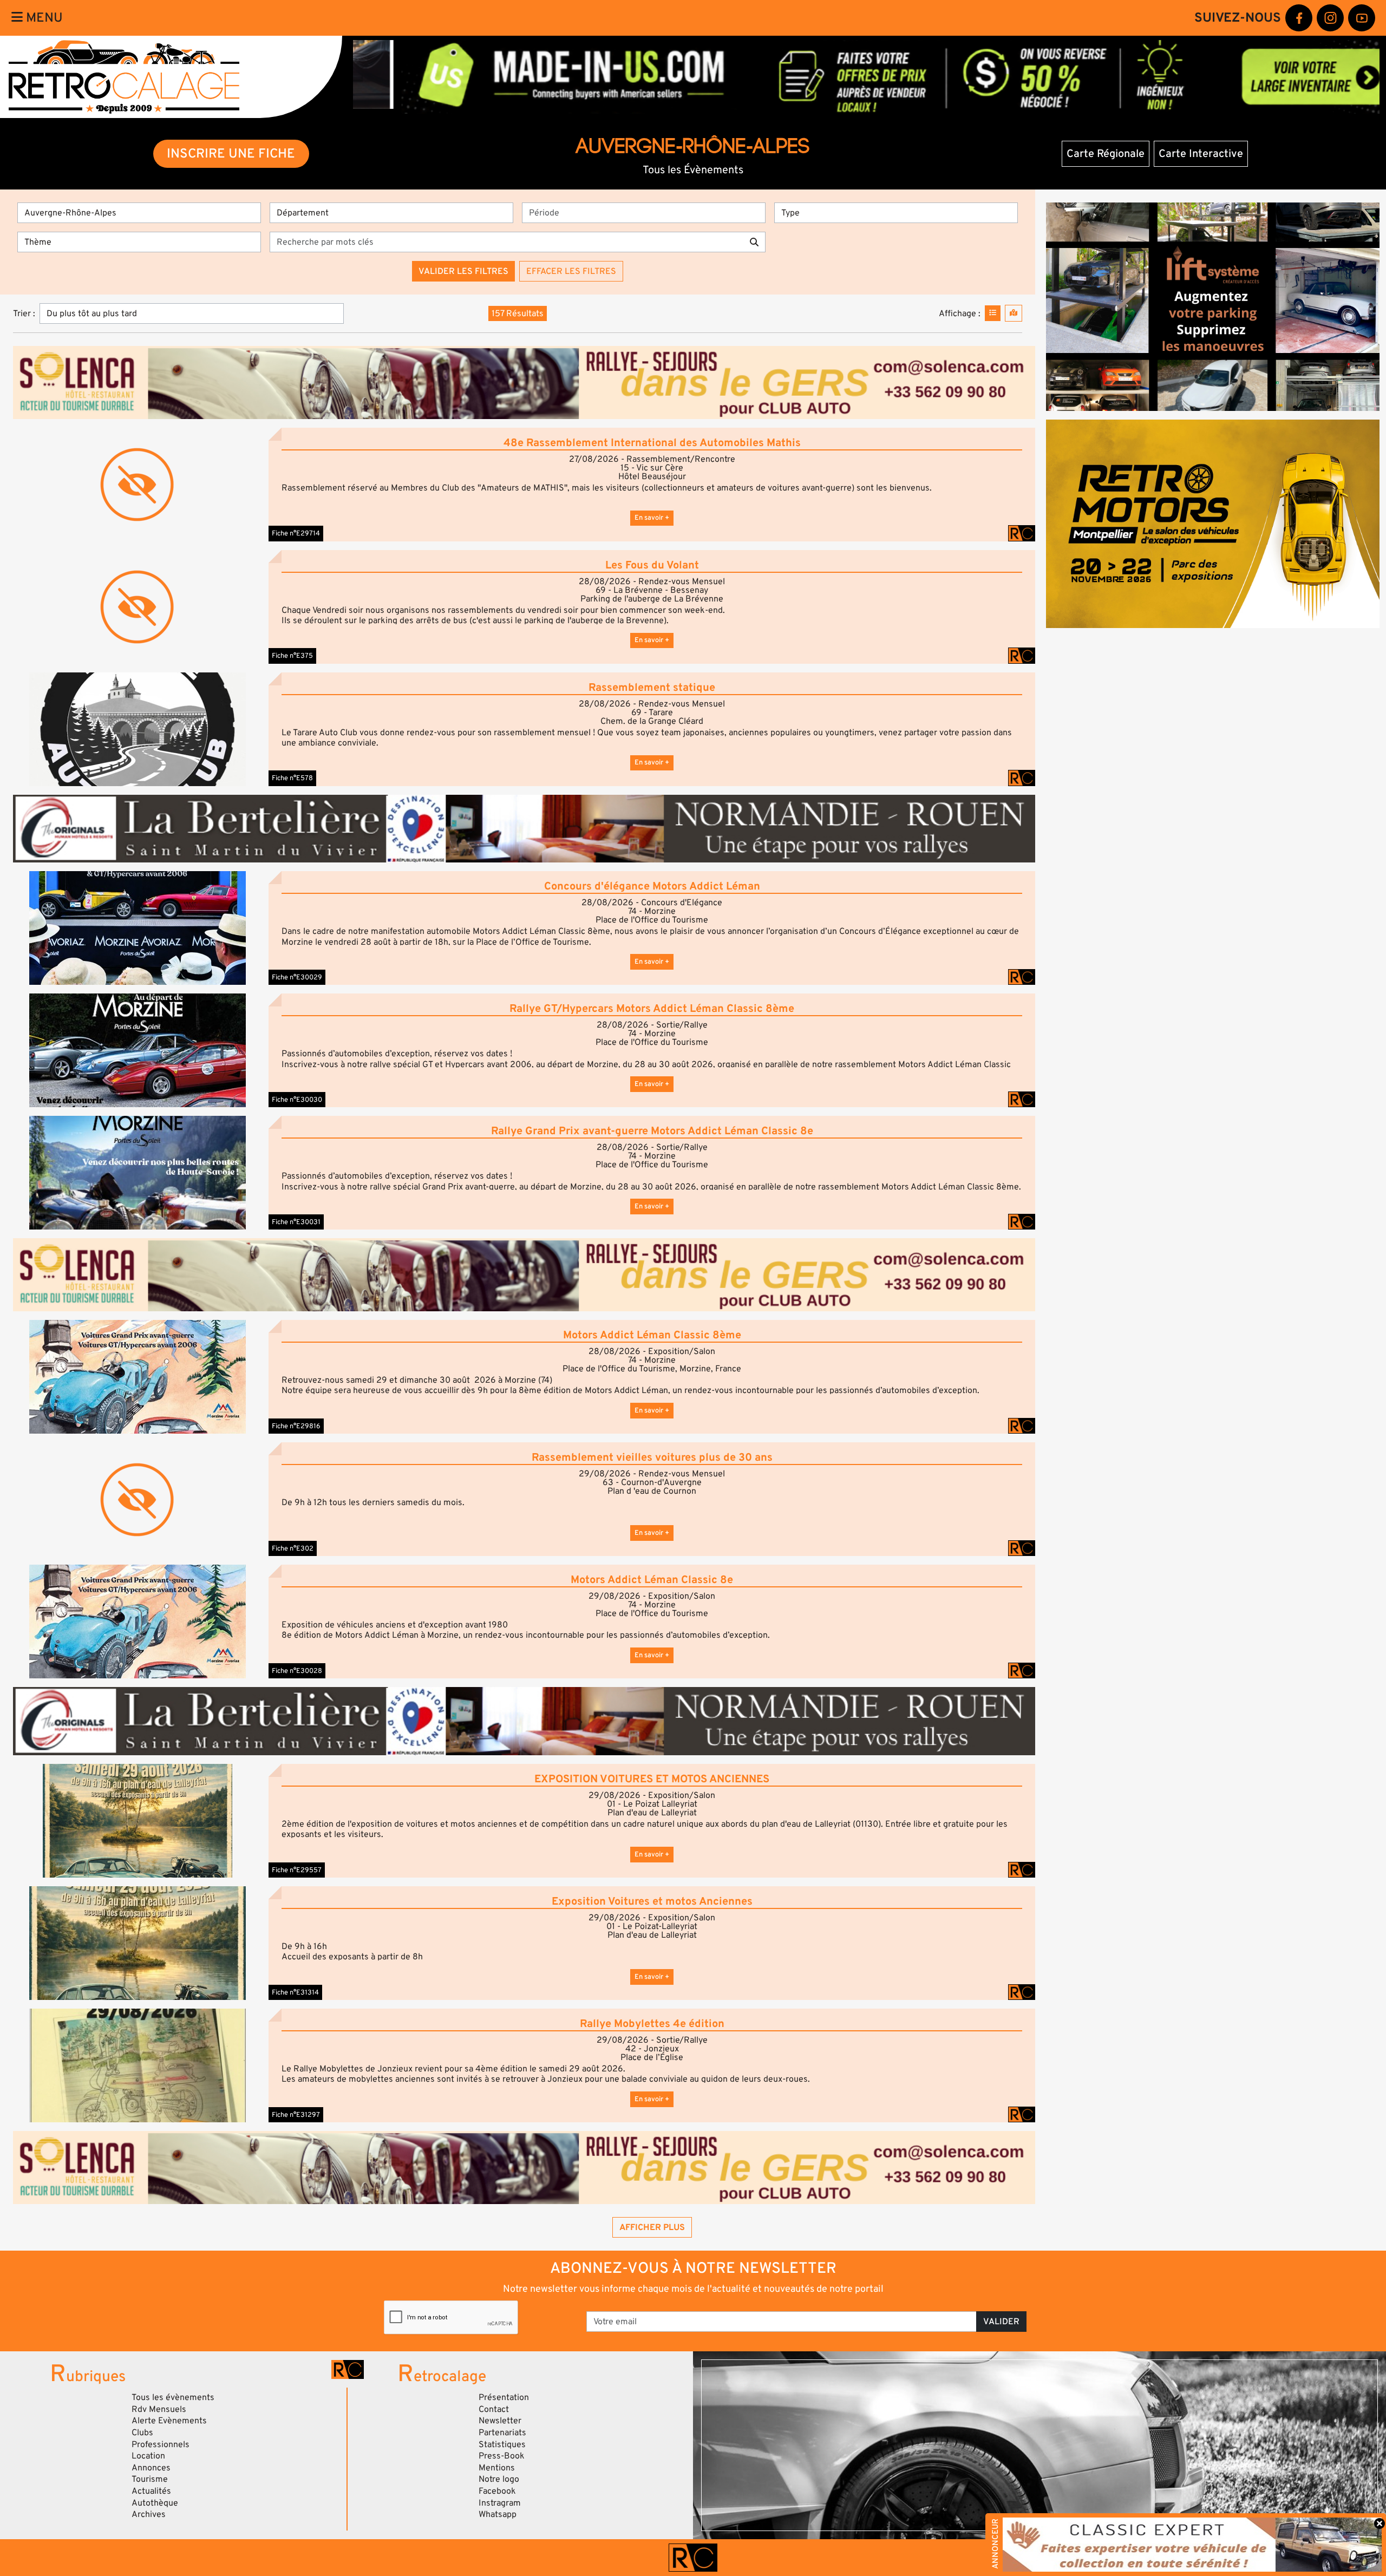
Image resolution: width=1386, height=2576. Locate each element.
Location (148, 2456)
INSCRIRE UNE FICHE (231, 153)
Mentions (497, 2468)
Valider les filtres (463, 271)
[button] (138, 729)
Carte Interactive (1201, 154)
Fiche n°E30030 (297, 1100)
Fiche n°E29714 (296, 533)
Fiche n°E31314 (295, 1992)
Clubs (142, 2433)
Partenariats (502, 2433)
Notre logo (499, 2479)
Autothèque (155, 2503)
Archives (149, 2514)
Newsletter (500, 2421)
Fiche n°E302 (293, 1548)
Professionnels (161, 2444)
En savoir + (652, 518)
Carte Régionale (1106, 154)
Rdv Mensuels (159, 2409)
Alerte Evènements (169, 2421)
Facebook (497, 2491)
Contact (494, 2409)
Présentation (504, 2397)
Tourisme (150, 2479)
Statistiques (502, 2444)
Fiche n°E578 (292, 778)
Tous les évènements (173, 2397)
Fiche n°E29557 (297, 1870)
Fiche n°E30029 (297, 977)
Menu (43, 18)
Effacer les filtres (571, 271)
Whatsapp (498, 2514)
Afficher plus (652, 2227)
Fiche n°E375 (292, 656)
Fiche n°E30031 (296, 1222)
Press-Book (502, 2456)
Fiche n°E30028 (297, 1671)
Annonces (151, 2468)
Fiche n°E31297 (296, 2115)
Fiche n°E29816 (296, 1426)
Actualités (151, 2491)
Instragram (500, 2503)
